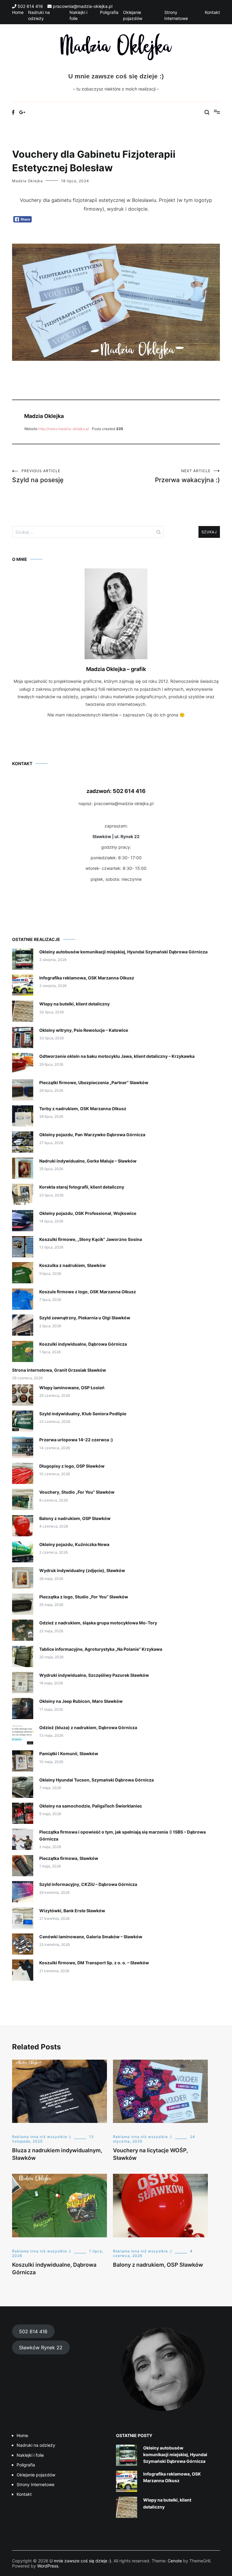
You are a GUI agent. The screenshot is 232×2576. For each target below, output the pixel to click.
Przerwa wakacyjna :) (187, 476)
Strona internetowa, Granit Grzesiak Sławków (59, 1370)
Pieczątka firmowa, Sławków (69, 1858)
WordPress (48, 2566)
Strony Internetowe (35, 2484)
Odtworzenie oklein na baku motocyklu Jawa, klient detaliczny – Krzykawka (117, 1056)
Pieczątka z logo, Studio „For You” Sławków (84, 1597)
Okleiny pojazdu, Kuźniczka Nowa (74, 1544)
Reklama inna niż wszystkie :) (42, 2137)
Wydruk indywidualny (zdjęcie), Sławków (82, 1570)
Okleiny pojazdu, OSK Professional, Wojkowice (88, 1213)
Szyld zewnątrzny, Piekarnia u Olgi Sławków (85, 1318)
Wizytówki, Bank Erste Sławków (72, 1911)
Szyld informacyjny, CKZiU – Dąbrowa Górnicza (88, 1884)
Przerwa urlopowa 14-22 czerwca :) (76, 1440)
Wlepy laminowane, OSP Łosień (72, 1388)
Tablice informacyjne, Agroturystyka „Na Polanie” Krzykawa (101, 1649)
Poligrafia (109, 12)
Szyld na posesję (38, 476)
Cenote (175, 2561)
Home (18, 12)
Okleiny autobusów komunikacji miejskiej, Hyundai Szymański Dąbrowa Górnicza (123, 952)
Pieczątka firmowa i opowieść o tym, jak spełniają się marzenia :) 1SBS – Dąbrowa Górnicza (122, 1835)
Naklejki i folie (30, 2455)
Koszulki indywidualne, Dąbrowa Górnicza (83, 1344)
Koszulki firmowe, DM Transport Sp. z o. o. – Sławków (94, 1963)
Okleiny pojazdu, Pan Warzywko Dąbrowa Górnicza (92, 1135)
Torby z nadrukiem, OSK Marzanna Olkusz (83, 1109)
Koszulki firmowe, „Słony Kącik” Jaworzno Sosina (91, 1239)
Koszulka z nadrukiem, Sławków (72, 1265)
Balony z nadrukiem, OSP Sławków (75, 1518)
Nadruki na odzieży (36, 2445)
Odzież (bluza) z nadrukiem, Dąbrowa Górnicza (88, 1727)
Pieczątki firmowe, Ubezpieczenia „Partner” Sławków (94, 1082)
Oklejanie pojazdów (36, 2475)
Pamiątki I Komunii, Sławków (69, 1754)
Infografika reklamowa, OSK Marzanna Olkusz (87, 978)
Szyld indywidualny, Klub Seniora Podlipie (83, 1414)
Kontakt (212, 12)
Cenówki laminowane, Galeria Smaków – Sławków (91, 1937)
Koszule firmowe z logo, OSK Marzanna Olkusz (88, 1292)
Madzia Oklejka (27, 181)
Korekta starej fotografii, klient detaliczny (82, 1187)
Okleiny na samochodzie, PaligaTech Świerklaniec (91, 1806)
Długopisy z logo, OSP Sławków (72, 1466)
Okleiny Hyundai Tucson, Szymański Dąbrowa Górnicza (97, 1780)
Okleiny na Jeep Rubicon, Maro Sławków (81, 1701)
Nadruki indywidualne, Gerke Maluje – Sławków (88, 1161)
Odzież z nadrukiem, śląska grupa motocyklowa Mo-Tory (98, 1623)
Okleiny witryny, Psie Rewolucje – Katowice (84, 1030)
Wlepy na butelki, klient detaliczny (74, 1004)
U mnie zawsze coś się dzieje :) (116, 76)
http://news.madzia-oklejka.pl (64, 429)
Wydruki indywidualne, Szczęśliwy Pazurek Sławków (94, 1675)
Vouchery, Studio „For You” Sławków (77, 1492)
